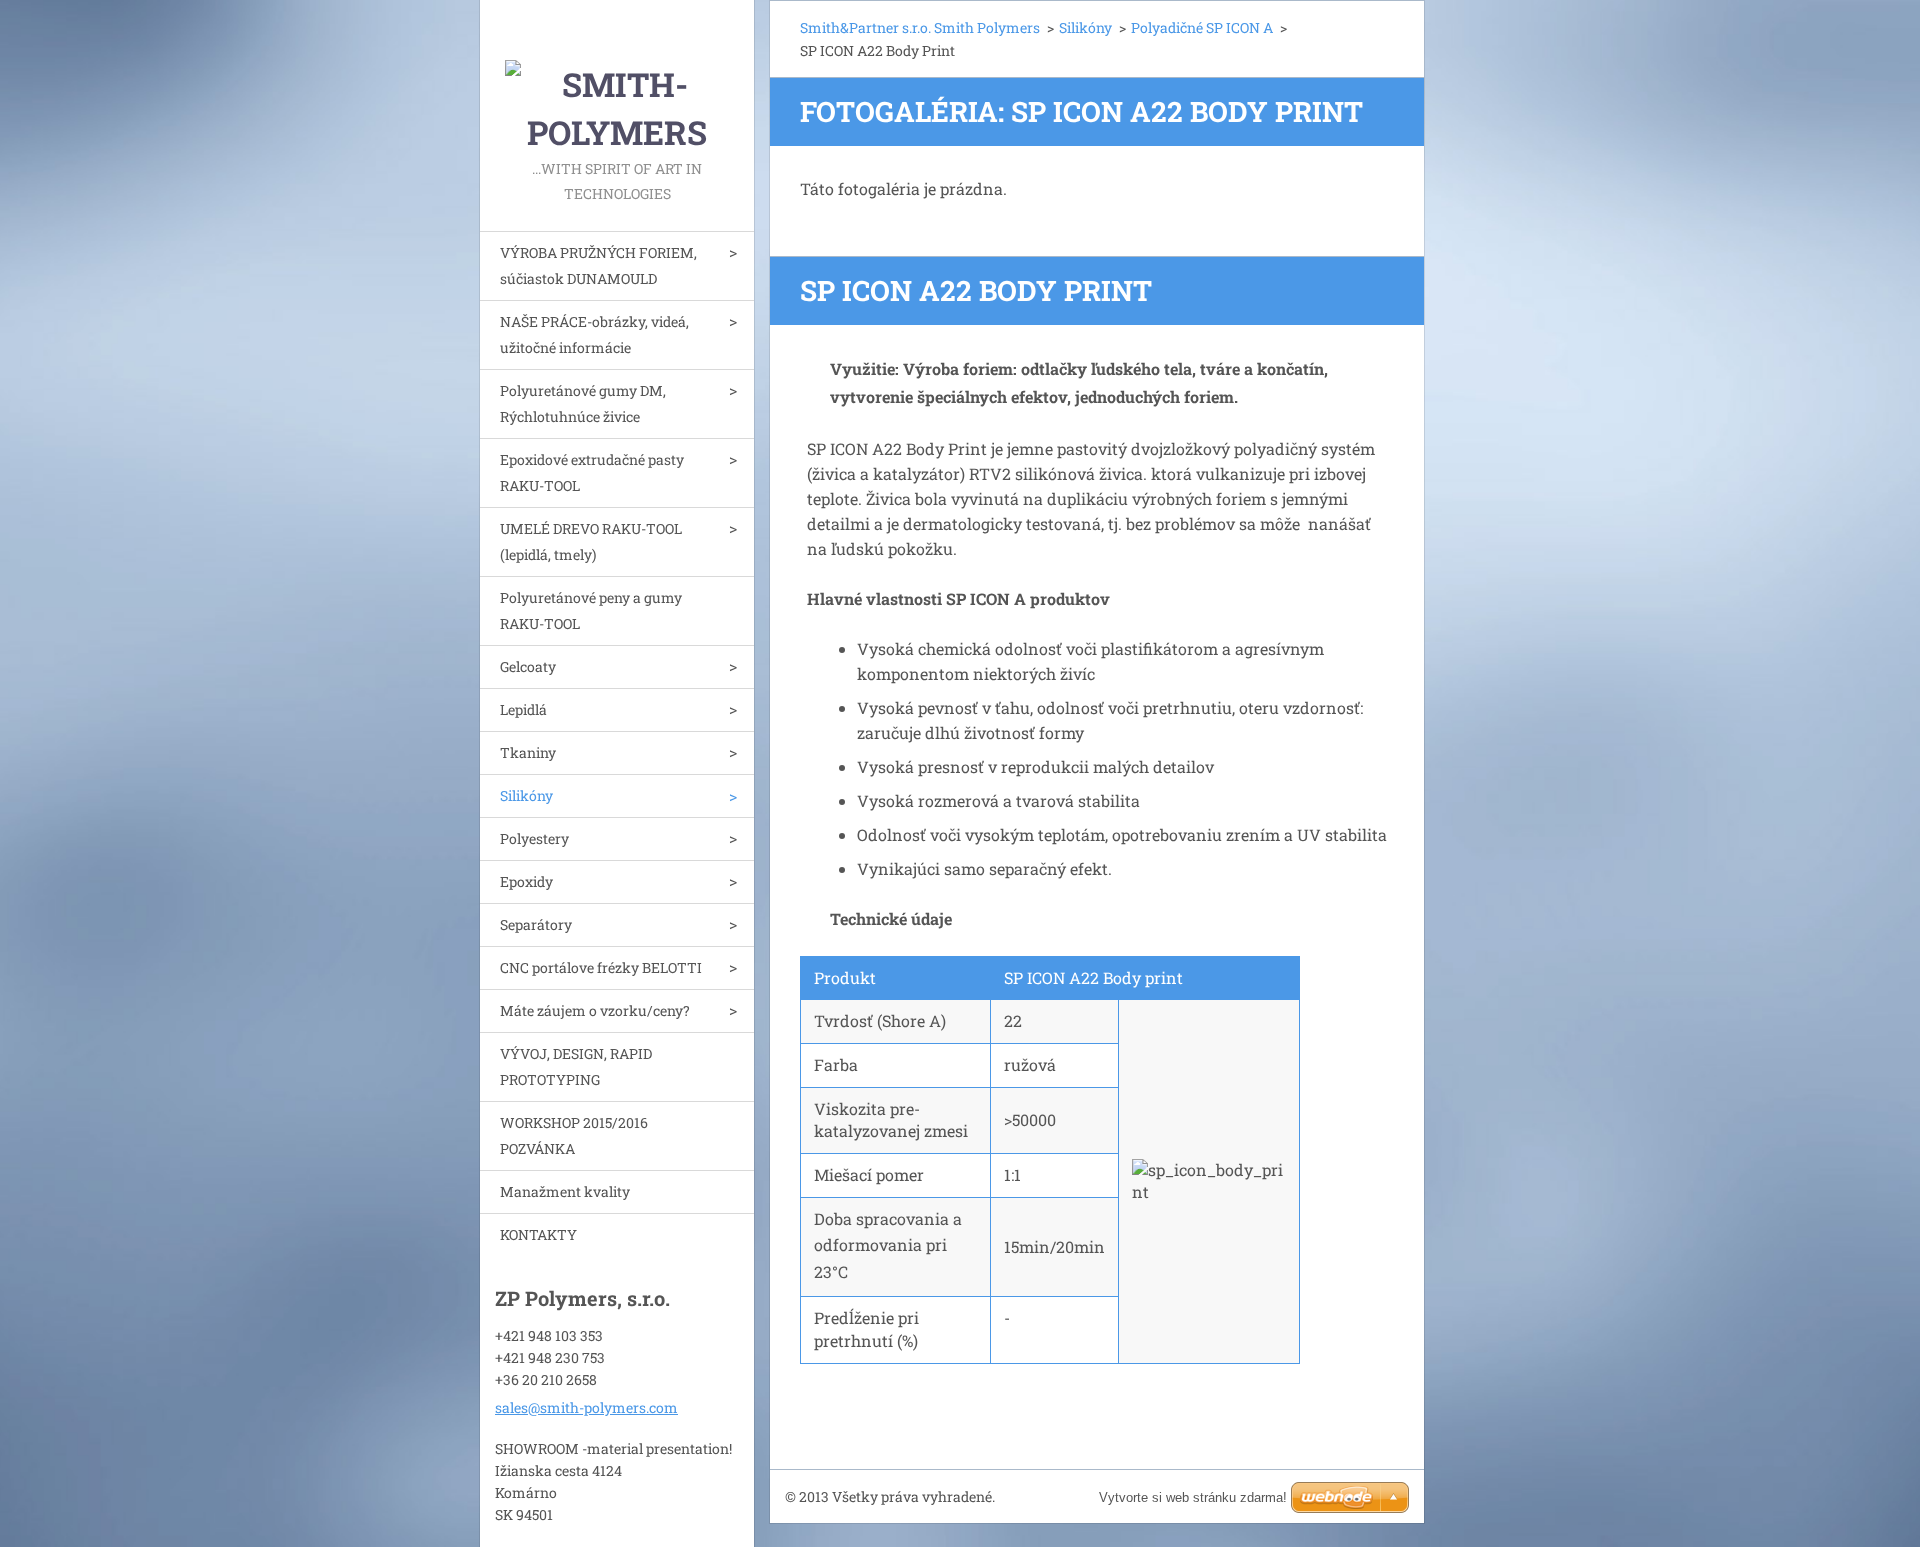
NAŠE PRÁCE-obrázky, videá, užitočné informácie (594, 334)
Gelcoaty (528, 666)
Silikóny (526, 795)
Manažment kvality (565, 1191)
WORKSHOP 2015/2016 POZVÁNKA (574, 1135)
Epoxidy (526, 881)
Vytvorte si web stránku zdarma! (1193, 1497)
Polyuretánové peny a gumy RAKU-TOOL (591, 610)
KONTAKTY (538, 1234)
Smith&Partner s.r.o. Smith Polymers (920, 27)
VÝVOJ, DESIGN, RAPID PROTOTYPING (576, 1066)
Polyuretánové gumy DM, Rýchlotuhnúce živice (583, 403)
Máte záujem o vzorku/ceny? (595, 1010)
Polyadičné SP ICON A (1202, 27)
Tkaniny (528, 752)
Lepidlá (523, 709)
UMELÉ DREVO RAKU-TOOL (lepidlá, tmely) (591, 541)
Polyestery (534, 838)
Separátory (536, 924)
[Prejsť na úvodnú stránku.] (617, 78)
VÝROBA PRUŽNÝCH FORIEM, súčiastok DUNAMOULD (598, 265)
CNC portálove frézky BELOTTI (601, 967)
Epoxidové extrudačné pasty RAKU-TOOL (592, 472)
